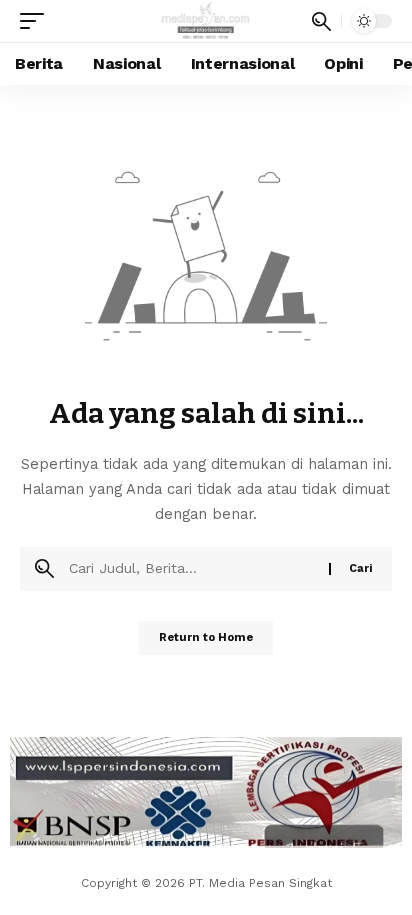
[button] (37, 21)
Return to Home (206, 637)
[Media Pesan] (206, 21)
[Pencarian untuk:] (191, 569)
